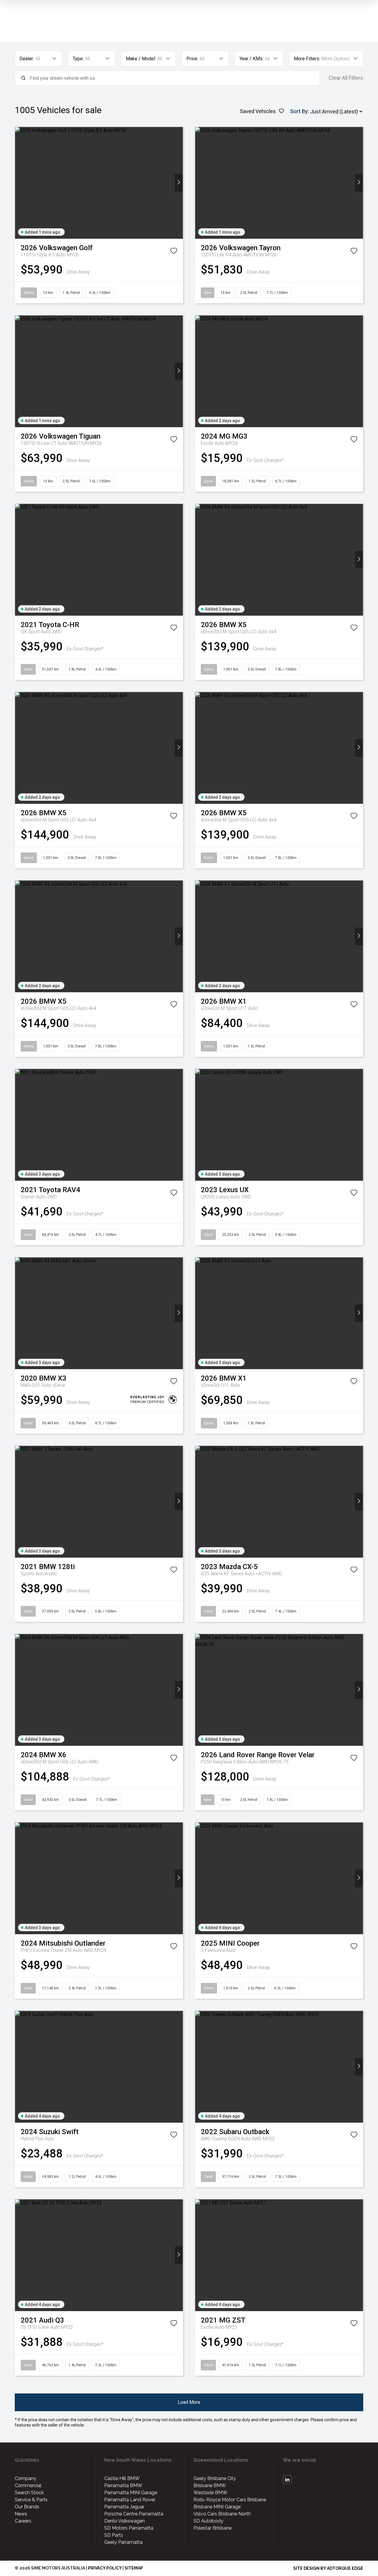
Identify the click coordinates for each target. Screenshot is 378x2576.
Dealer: (27, 59)
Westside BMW (210, 2493)
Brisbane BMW (210, 2485)
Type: (78, 59)
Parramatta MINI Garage (131, 2493)
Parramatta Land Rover (130, 2500)
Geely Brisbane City (215, 2478)
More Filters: (307, 59)
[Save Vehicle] (174, 252)
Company (26, 2478)
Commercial (28, 2485)
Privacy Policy (105, 2568)
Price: (192, 59)
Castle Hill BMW (122, 2478)
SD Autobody (208, 2521)
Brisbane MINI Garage (217, 2507)
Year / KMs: (251, 59)
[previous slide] (19, 183)
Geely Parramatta (123, 2542)
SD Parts (114, 2535)
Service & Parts (31, 2500)
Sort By (299, 111)
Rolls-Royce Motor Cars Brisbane (230, 2500)
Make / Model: (141, 59)
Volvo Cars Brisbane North (222, 2514)
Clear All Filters (346, 78)
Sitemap (134, 2568)
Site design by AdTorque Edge (328, 2568)
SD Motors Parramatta (129, 2528)
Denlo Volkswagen (124, 2521)
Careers (23, 2521)
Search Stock (29, 2493)
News (21, 2514)
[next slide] (179, 183)
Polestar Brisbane (212, 2528)
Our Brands (27, 2507)
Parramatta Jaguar (124, 2507)
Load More (189, 2402)
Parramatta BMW (123, 2485)
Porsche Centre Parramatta (134, 2514)
